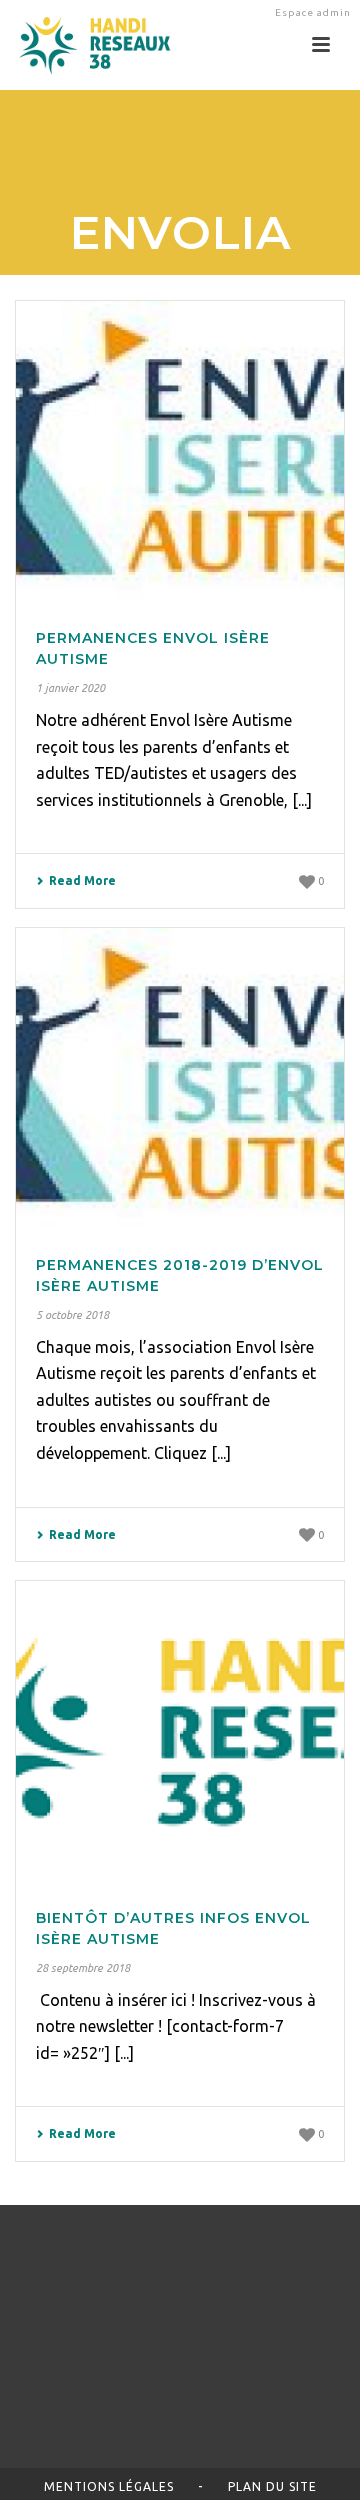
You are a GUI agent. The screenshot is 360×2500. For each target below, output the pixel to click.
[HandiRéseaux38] (87, 45)
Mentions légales (109, 2486)
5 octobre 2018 (72, 1315)
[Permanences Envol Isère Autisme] (180, 451)
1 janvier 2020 (70, 688)
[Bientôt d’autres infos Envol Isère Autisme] (180, 1731)
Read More (82, 880)
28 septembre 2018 (83, 1968)
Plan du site (272, 2486)
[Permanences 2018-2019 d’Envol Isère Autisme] (180, 1078)
